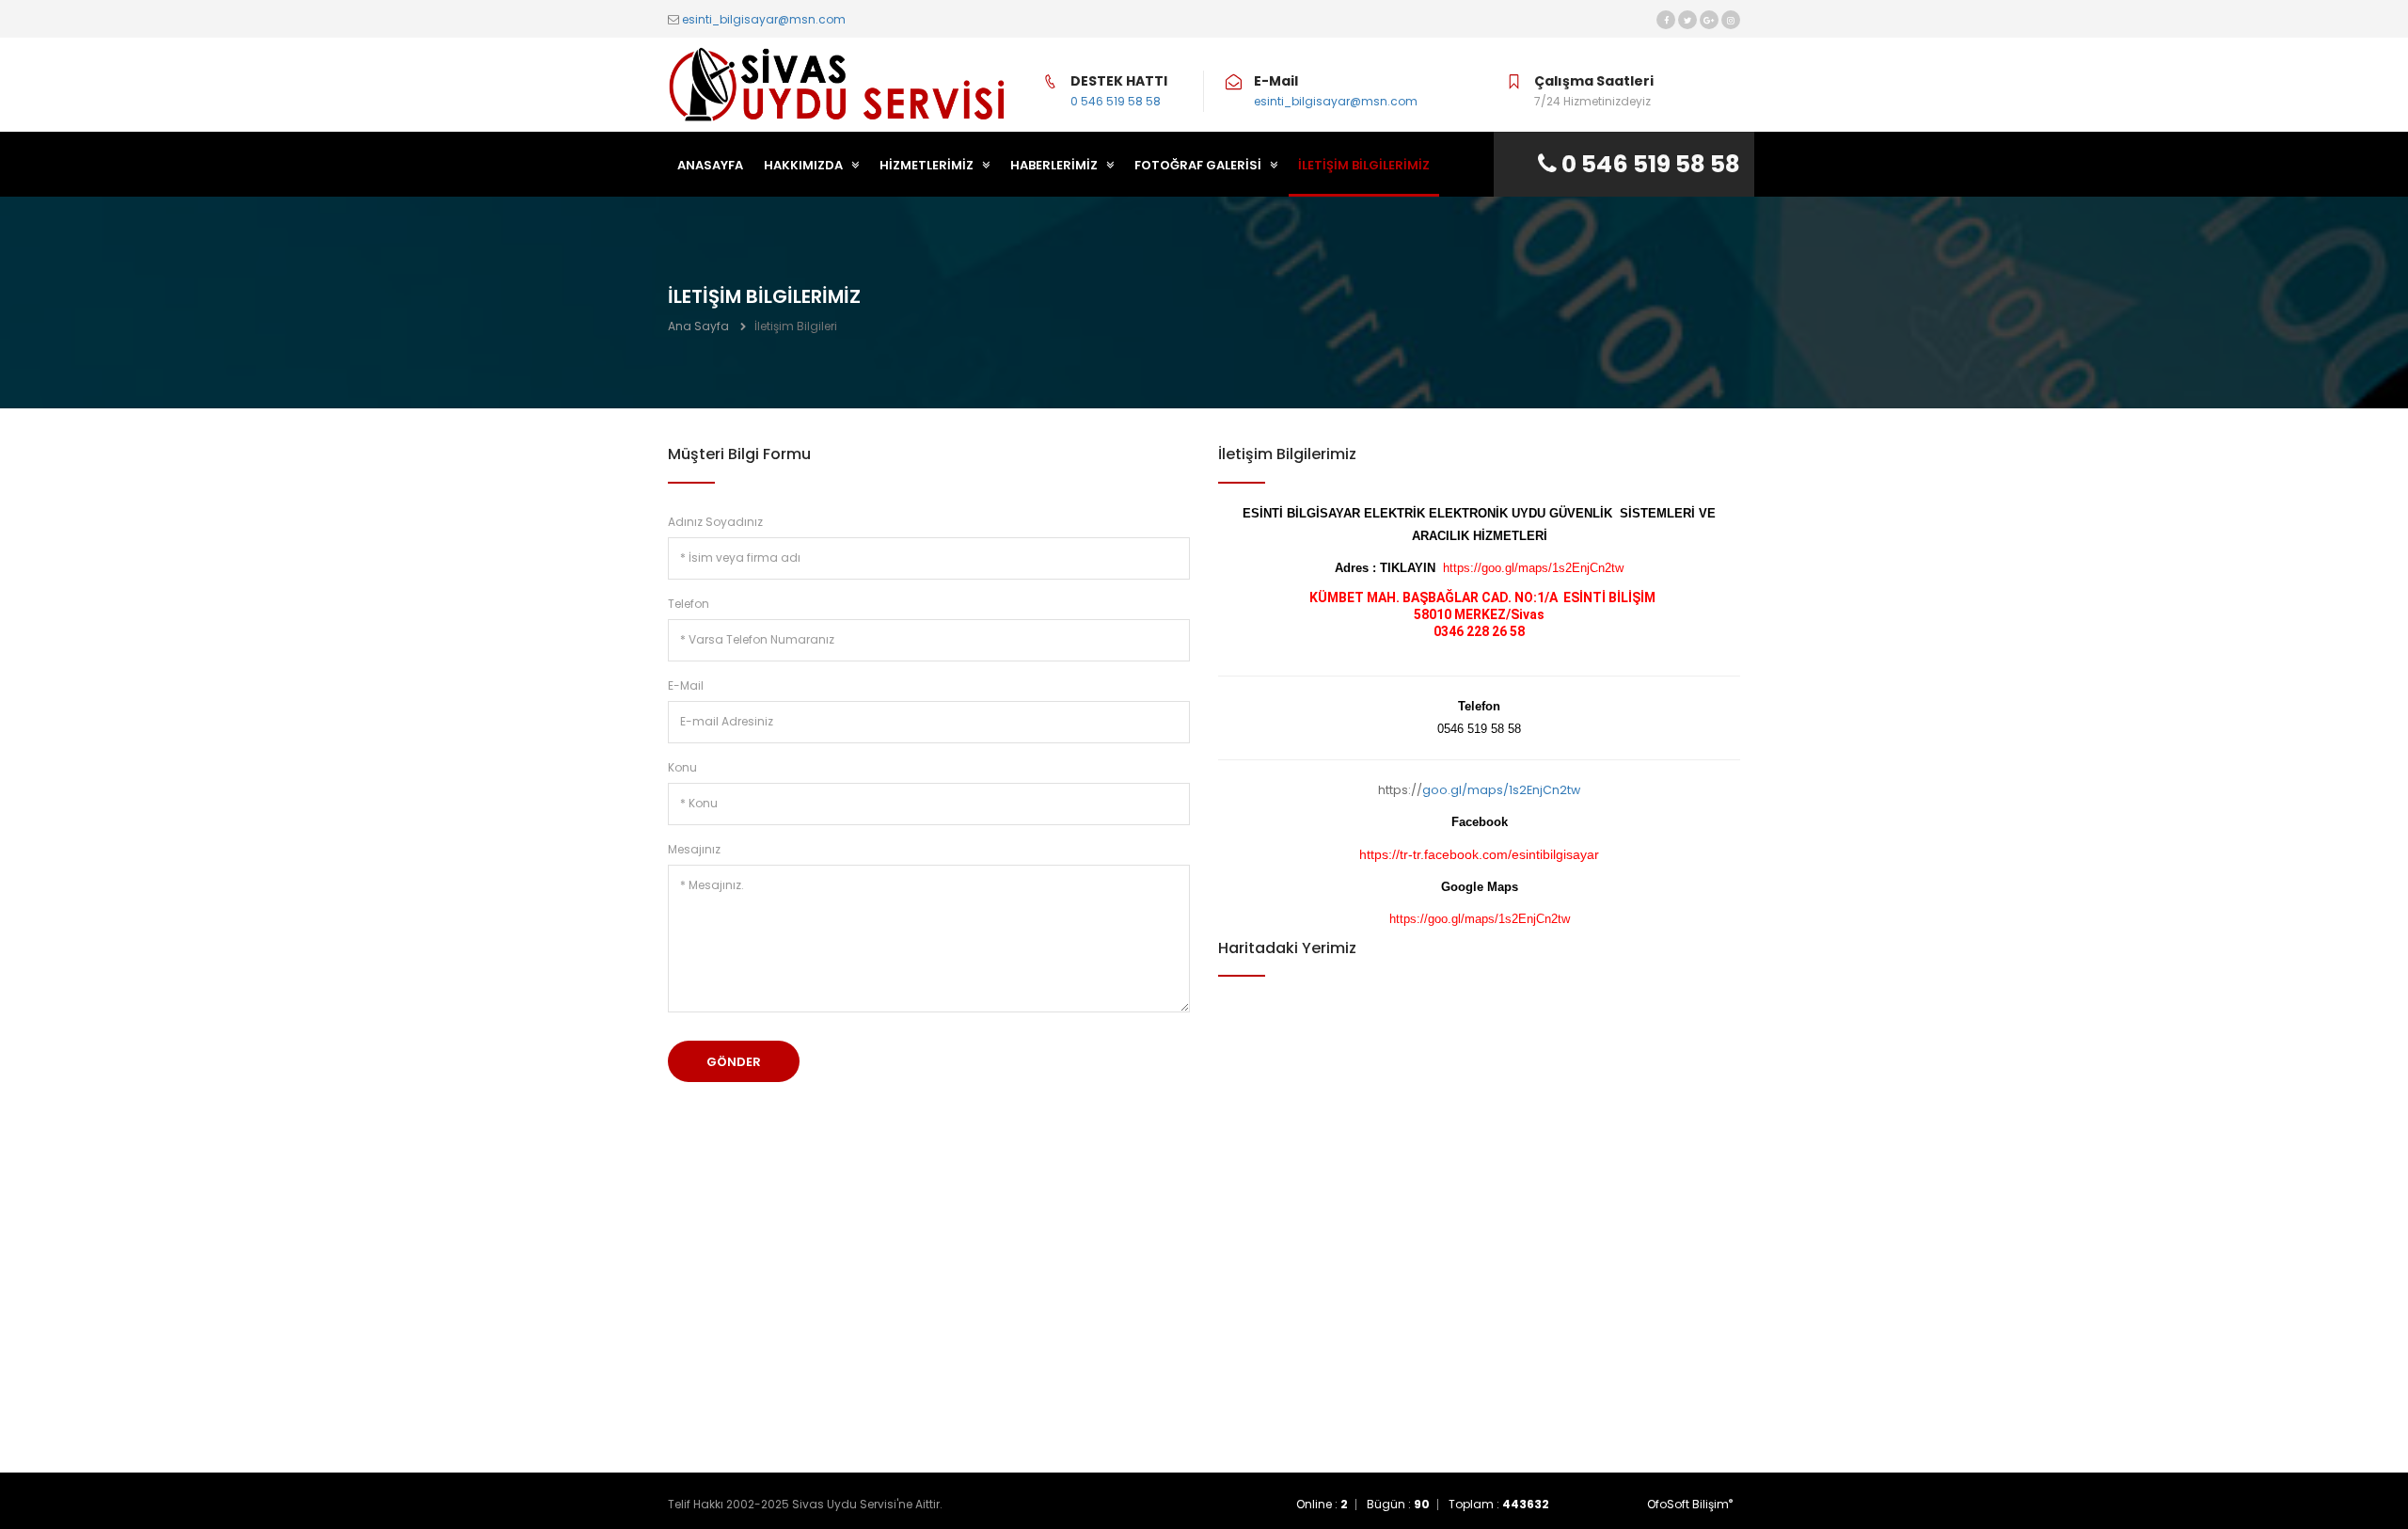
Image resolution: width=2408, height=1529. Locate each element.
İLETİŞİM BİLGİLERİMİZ (1364, 165)
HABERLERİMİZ (1055, 165)
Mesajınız (694, 849)
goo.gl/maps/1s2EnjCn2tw (1501, 790)
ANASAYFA (710, 165)
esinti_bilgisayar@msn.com (764, 19)
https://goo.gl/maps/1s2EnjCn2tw (1533, 568)
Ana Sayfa (698, 326)
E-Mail (686, 685)
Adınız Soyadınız (715, 522)
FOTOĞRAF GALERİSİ (1199, 165)
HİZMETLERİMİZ (928, 165)
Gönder (734, 1062)
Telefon (689, 604)
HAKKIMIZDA (805, 165)
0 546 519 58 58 (1116, 101)
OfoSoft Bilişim (1690, 1504)
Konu (682, 767)
